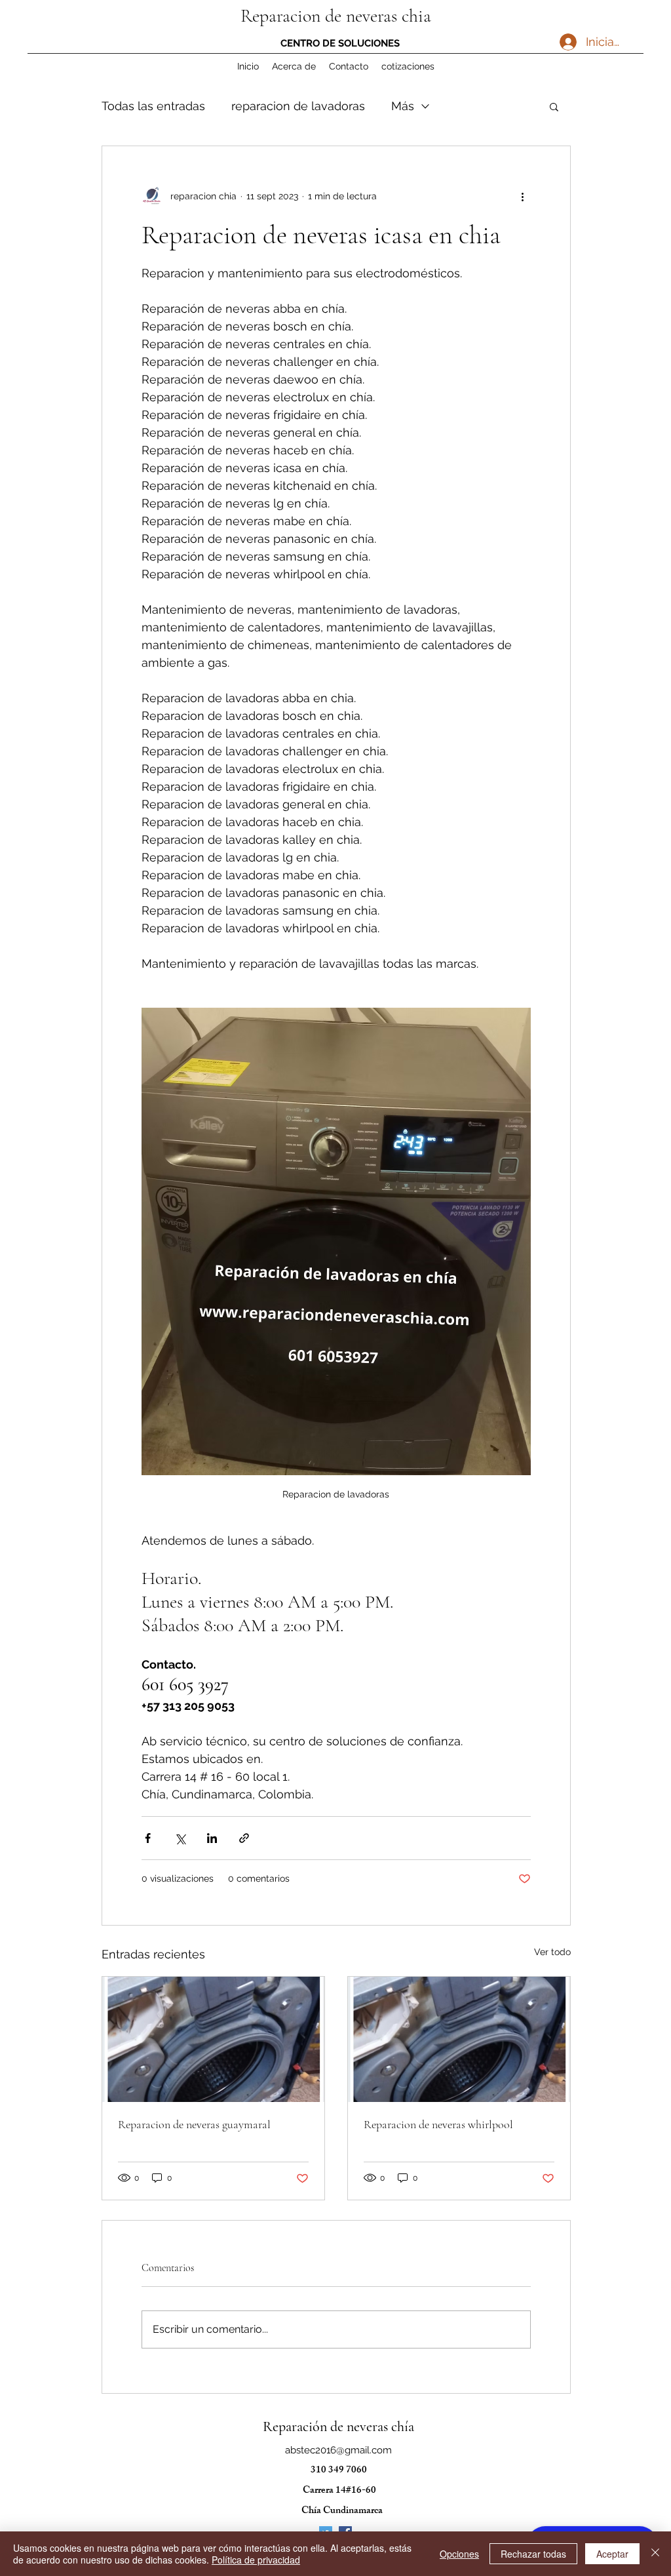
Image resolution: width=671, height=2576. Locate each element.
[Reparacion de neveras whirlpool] (459, 2039)
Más (403, 106)
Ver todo (552, 1952)
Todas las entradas (153, 106)
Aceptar (612, 2554)
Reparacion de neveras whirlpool (438, 2124)
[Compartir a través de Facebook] (148, 1838)
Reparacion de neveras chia (336, 16)
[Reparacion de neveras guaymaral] (213, 2039)
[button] (554, 106)
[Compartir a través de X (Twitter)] (180, 1838)
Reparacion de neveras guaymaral (194, 2124)
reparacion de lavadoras (298, 106)
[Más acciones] (523, 196)
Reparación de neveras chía (338, 2427)
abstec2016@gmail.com (338, 2450)
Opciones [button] (459, 2554)
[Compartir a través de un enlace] (244, 1838)
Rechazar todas (533, 2554)
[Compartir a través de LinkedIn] (212, 1838)
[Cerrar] (655, 2554)
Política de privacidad (256, 2560)
